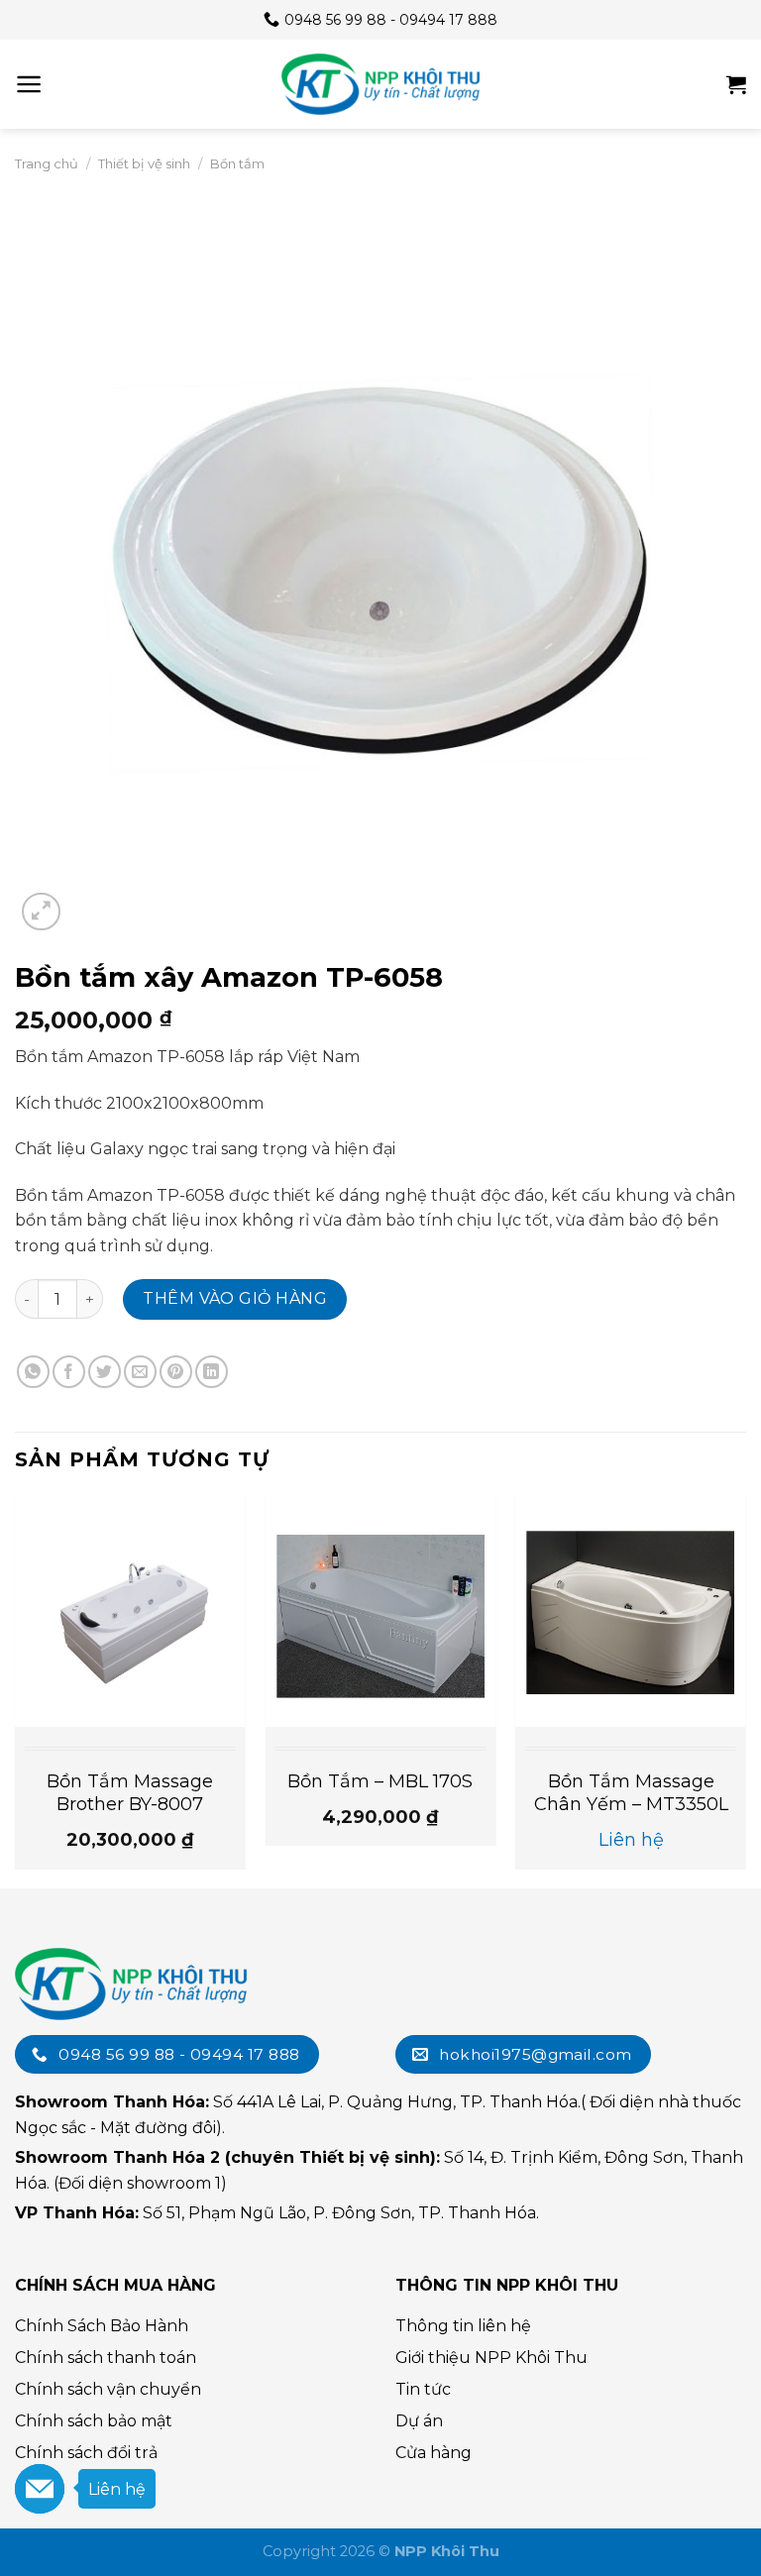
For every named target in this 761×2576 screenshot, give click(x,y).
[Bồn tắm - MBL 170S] (380, 1611)
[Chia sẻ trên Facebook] (69, 1372)
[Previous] (16, 1691)
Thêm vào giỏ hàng (235, 1298)
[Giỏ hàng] (736, 84)
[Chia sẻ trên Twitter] (105, 1372)
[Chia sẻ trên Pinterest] (176, 1372)
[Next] (745, 1691)
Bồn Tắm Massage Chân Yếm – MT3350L (631, 1793)
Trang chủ (47, 163)
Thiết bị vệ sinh (144, 163)
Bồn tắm (237, 163)
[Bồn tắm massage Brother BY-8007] (130, 1611)
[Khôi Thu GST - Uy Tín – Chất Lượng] (380, 84)
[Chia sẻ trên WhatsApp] (33, 1372)
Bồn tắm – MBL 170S (380, 1781)
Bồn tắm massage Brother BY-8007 (130, 1793)
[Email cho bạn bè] (140, 1372)
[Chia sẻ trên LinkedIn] (212, 1372)
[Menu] (29, 84)
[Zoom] (41, 912)
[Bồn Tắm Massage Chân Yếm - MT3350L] (631, 1611)
